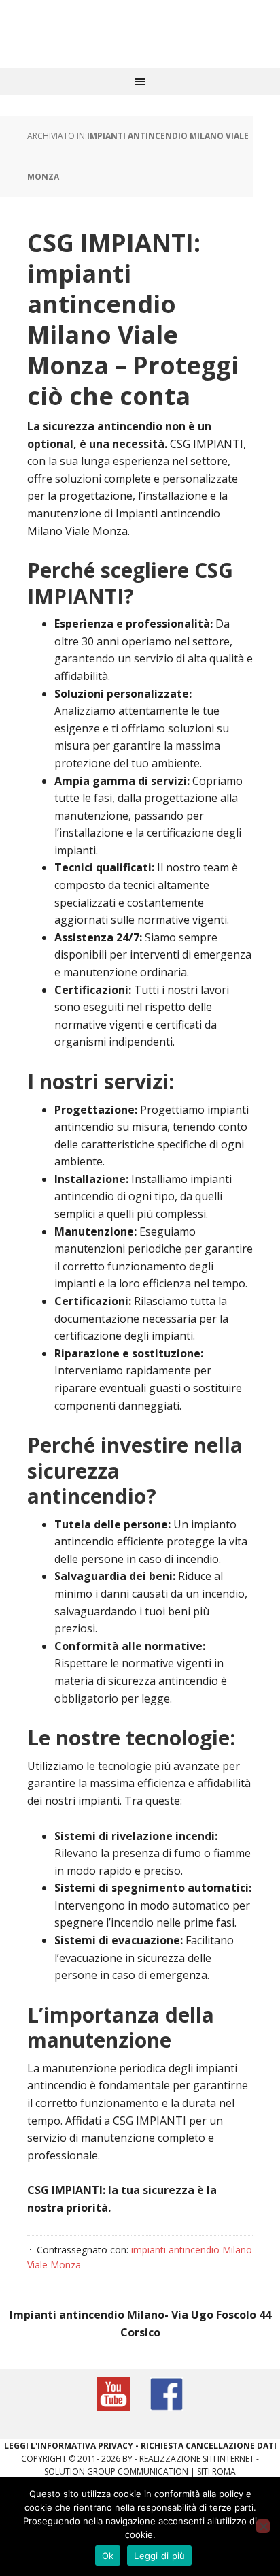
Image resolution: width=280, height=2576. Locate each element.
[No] (263, 2526)
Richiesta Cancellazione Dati (209, 2446)
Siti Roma (216, 2472)
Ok (108, 2556)
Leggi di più (159, 2556)
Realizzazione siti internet (197, 2459)
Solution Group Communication (116, 2472)
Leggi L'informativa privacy (69, 2446)
